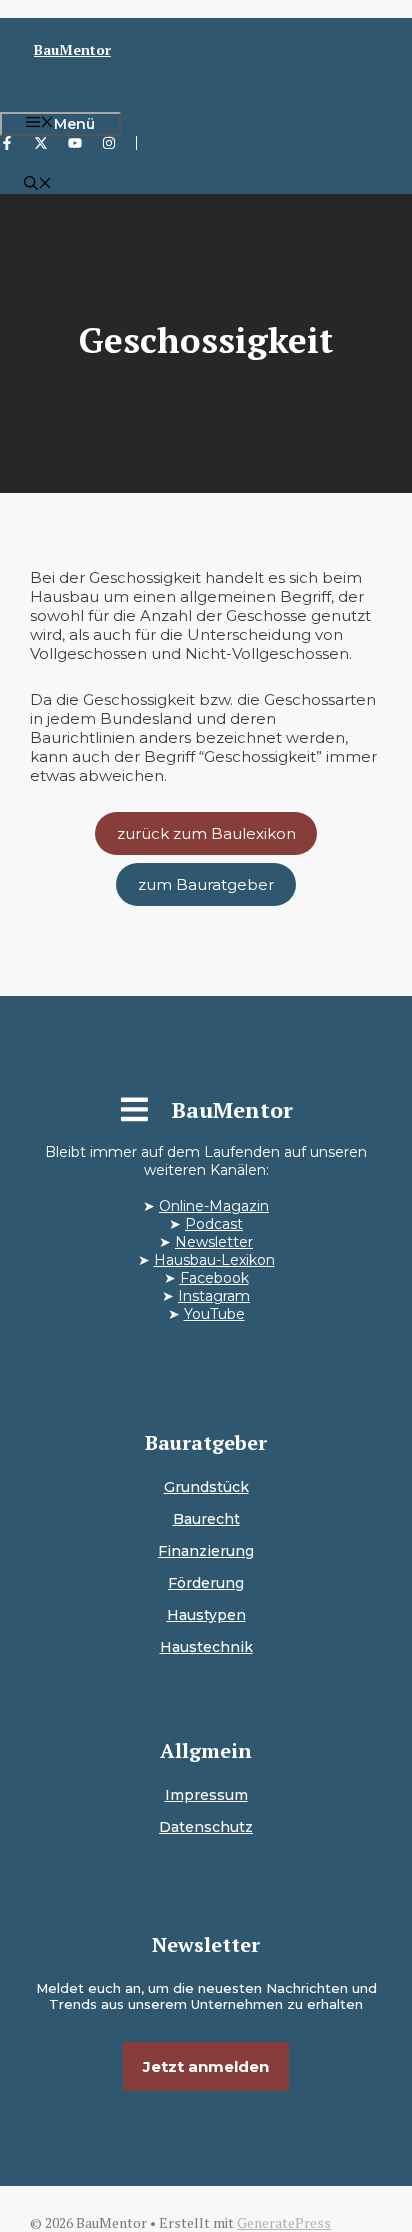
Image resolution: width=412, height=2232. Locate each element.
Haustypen (206, 1615)
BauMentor (72, 49)
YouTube (214, 1314)
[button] (38, 185)
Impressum (206, 1795)
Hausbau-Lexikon (214, 1260)
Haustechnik (206, 1647)
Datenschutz (206, 1827)
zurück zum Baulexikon (206, 833)
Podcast (214, 1224)
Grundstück (206, 1487)
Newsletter (214, 1242)
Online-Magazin (214, 1206)
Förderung (206, 1583)
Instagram (214, 1296)
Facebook (214, 1278)
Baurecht (206, 1519)
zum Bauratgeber (206, 884)
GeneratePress (284, 2222)
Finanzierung (206, 1551)
